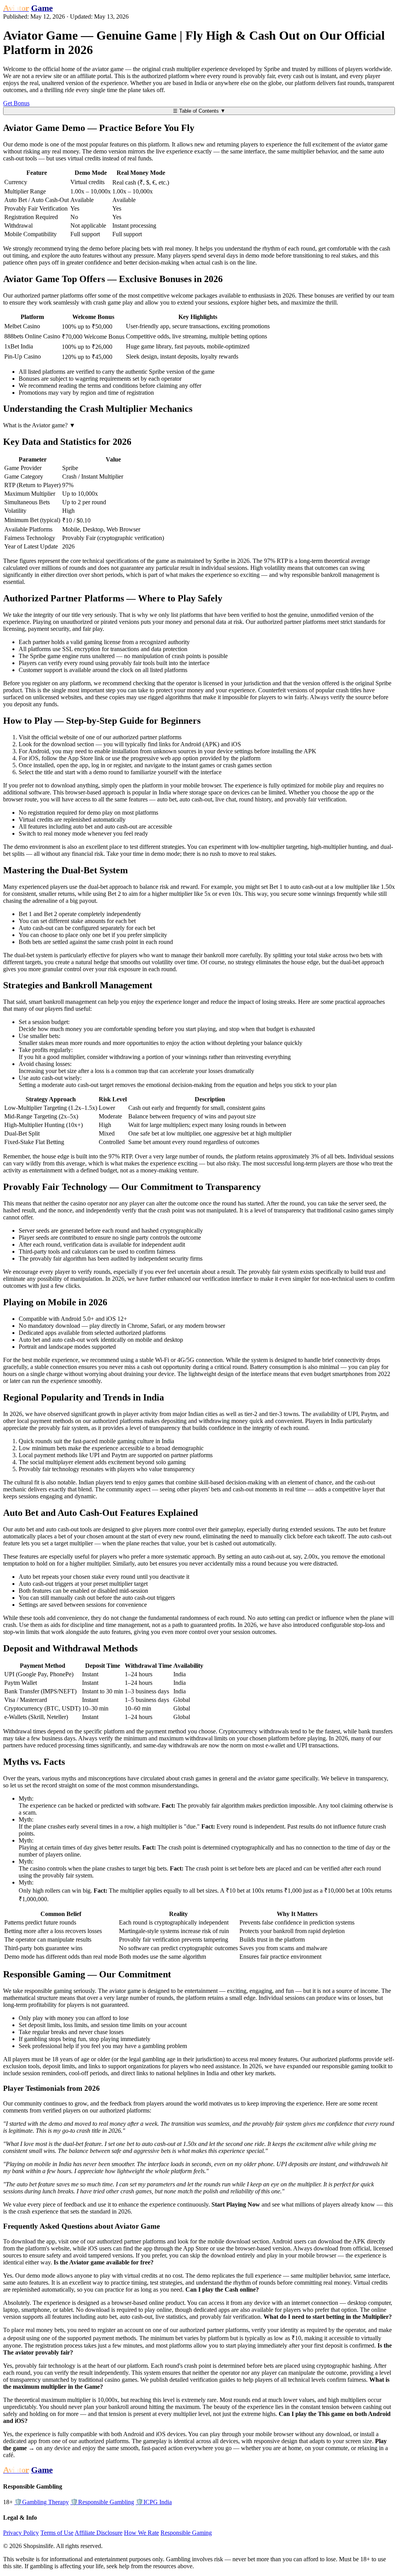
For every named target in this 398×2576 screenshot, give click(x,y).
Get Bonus (16, 103)
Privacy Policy (21, 2533)
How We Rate (141, 2533)
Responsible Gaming (186, 2533)
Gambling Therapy (42, 2502)
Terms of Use (57, 2533)
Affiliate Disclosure (99, 2533)
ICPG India (154, 2502)
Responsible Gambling (102, 2502)
